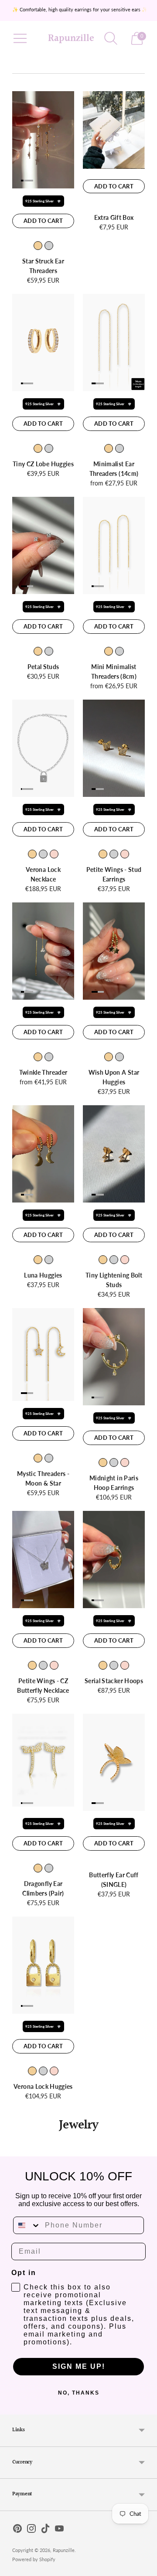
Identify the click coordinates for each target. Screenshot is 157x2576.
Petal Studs (43, 667)
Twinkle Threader (43, 1072)
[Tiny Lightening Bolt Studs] (114, 1154)
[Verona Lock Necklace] (43, 748)
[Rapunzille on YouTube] (59, 2530)
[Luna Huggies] (43, 1154)
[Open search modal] (111, 38)
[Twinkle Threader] (43, 951)
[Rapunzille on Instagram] (31, 2530)
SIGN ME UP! (79, 2366)
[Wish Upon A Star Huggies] (114, 951)
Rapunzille (64, 2550)
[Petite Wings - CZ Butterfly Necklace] (43, 1560)
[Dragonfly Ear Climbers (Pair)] (43, 1760)
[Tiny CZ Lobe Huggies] (43, 343)
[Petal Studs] (43, 545)
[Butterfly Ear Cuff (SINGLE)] (114, 1762)
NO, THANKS (79, 2393)
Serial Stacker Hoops (114, 1681)
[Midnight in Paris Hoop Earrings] (114, 1357)
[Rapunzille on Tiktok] (45, 2530)
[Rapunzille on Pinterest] (17, 2530)
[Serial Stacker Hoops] (114, 1560)
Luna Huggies (43, 1275)
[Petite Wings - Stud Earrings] (114, 748)
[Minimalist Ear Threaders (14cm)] (114, 343)
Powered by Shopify (34, 2559)
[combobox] (27, 2225)
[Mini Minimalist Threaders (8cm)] (114, 545)
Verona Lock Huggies (43, 2086)
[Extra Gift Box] (114, 130)
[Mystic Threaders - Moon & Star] (43, 1355)
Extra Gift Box (114, 217)
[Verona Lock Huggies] (43, 1965)
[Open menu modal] (20, 38)
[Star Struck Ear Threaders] (43, 140)
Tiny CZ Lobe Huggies (43, 464)
